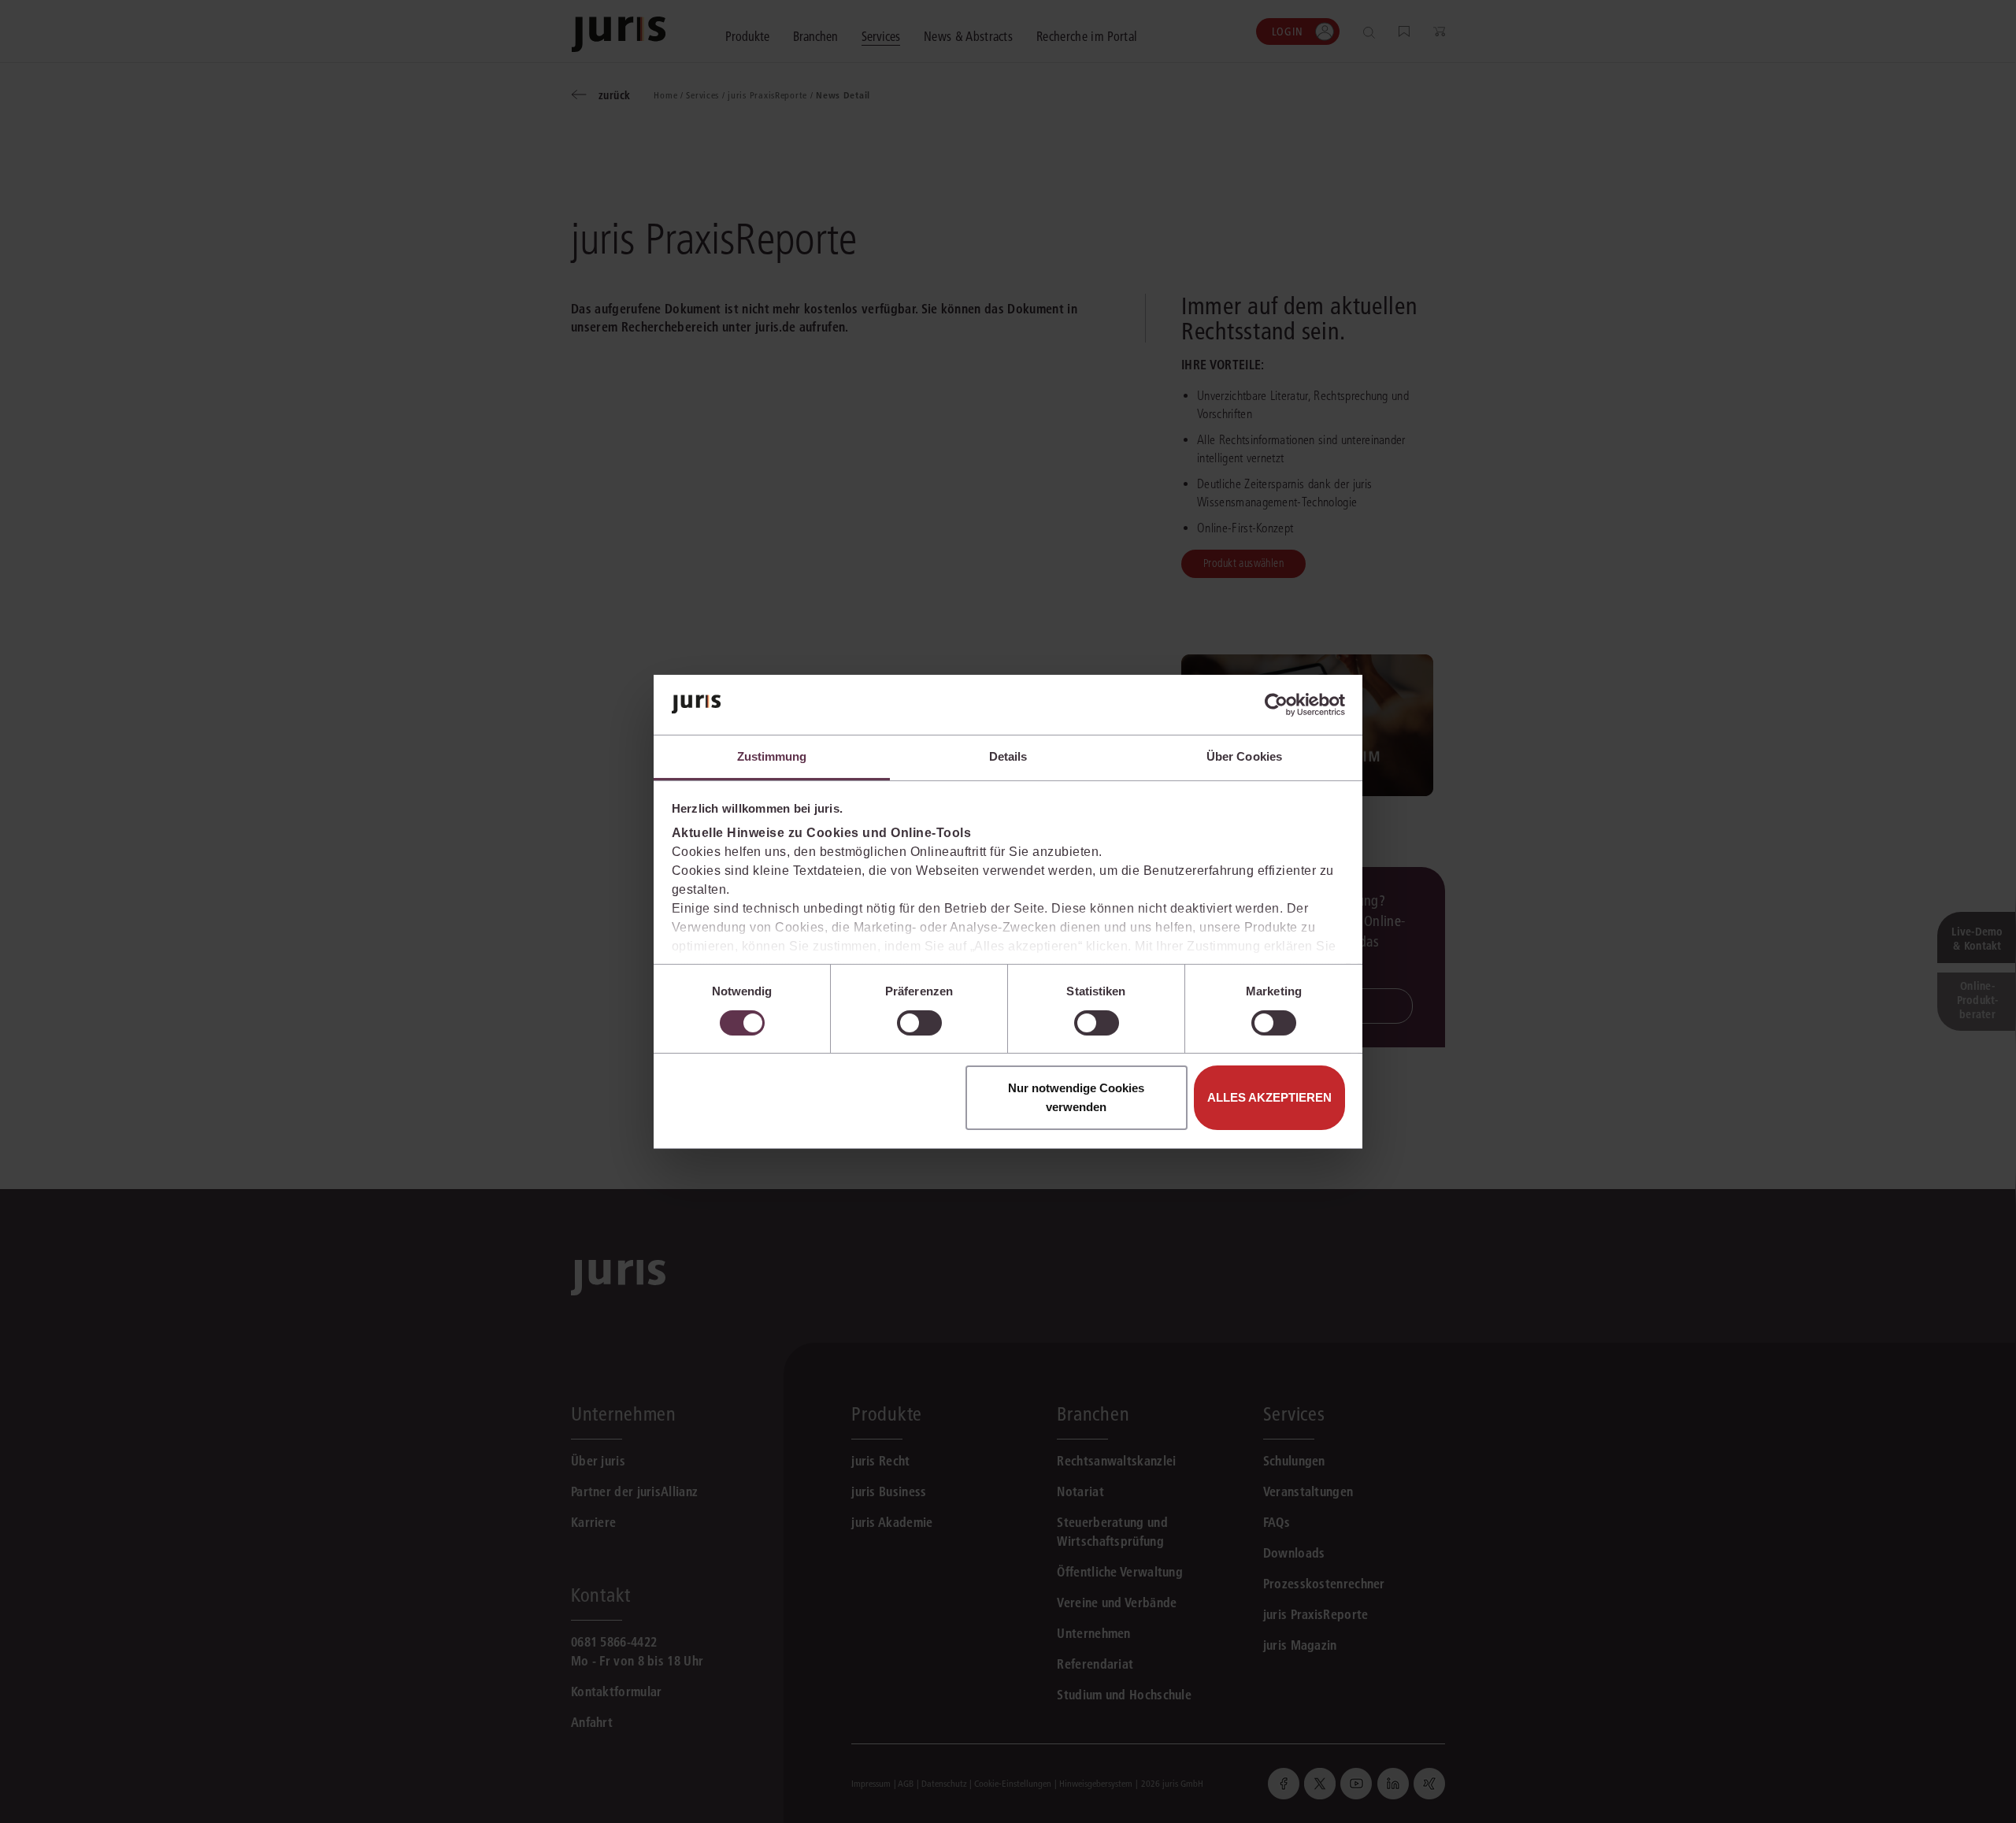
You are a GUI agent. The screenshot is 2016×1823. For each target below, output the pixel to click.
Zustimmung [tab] (772, 756)
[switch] (919, 1023)
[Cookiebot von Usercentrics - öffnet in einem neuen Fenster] (1276, 705)
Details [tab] (1008, 756)
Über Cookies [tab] (1244, 756)
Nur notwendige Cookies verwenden (1076, 1097)
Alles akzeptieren (1269, 1097)
